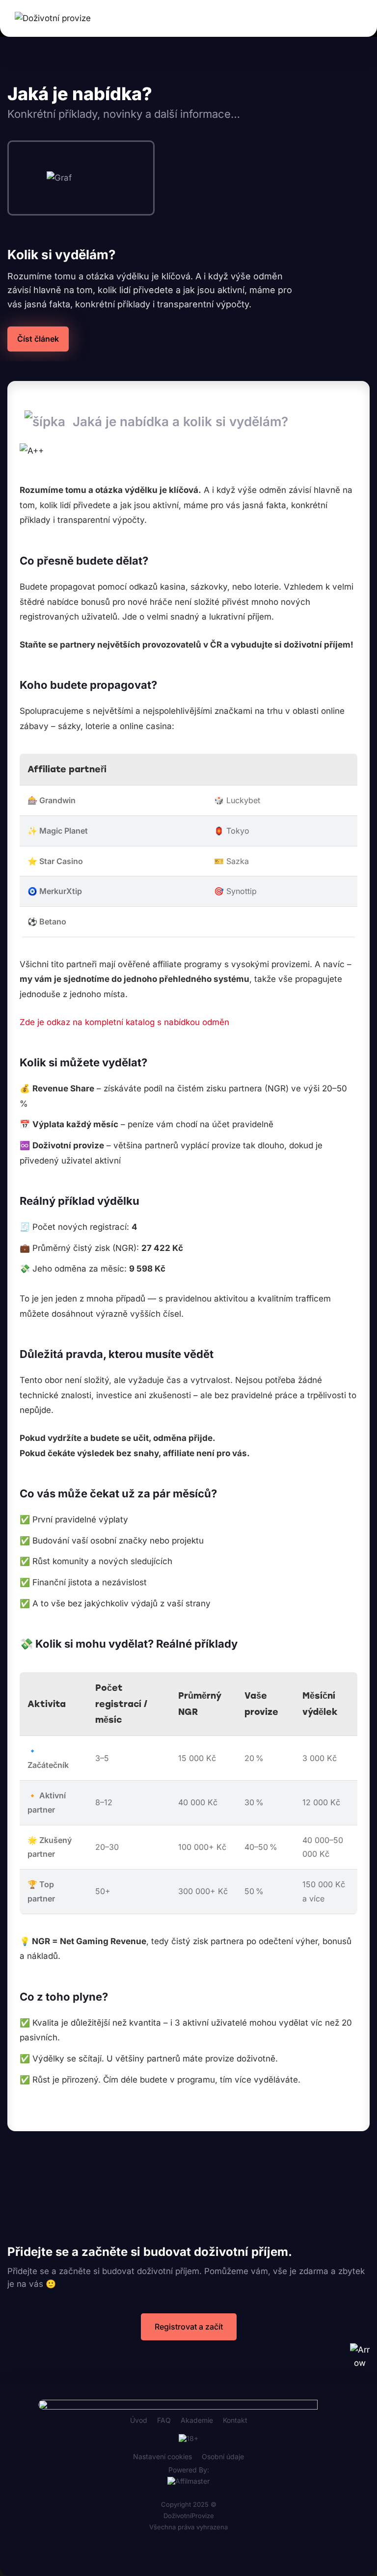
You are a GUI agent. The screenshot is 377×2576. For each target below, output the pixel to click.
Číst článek (38, 339)
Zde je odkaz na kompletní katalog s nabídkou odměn (124, 1022)
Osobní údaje (223, 2456)
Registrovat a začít (189, 2327)
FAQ (164, 2420)
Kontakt (235, 2420)
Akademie (197, 2420)
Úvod (139, 2420)
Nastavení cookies (162, 2456)
